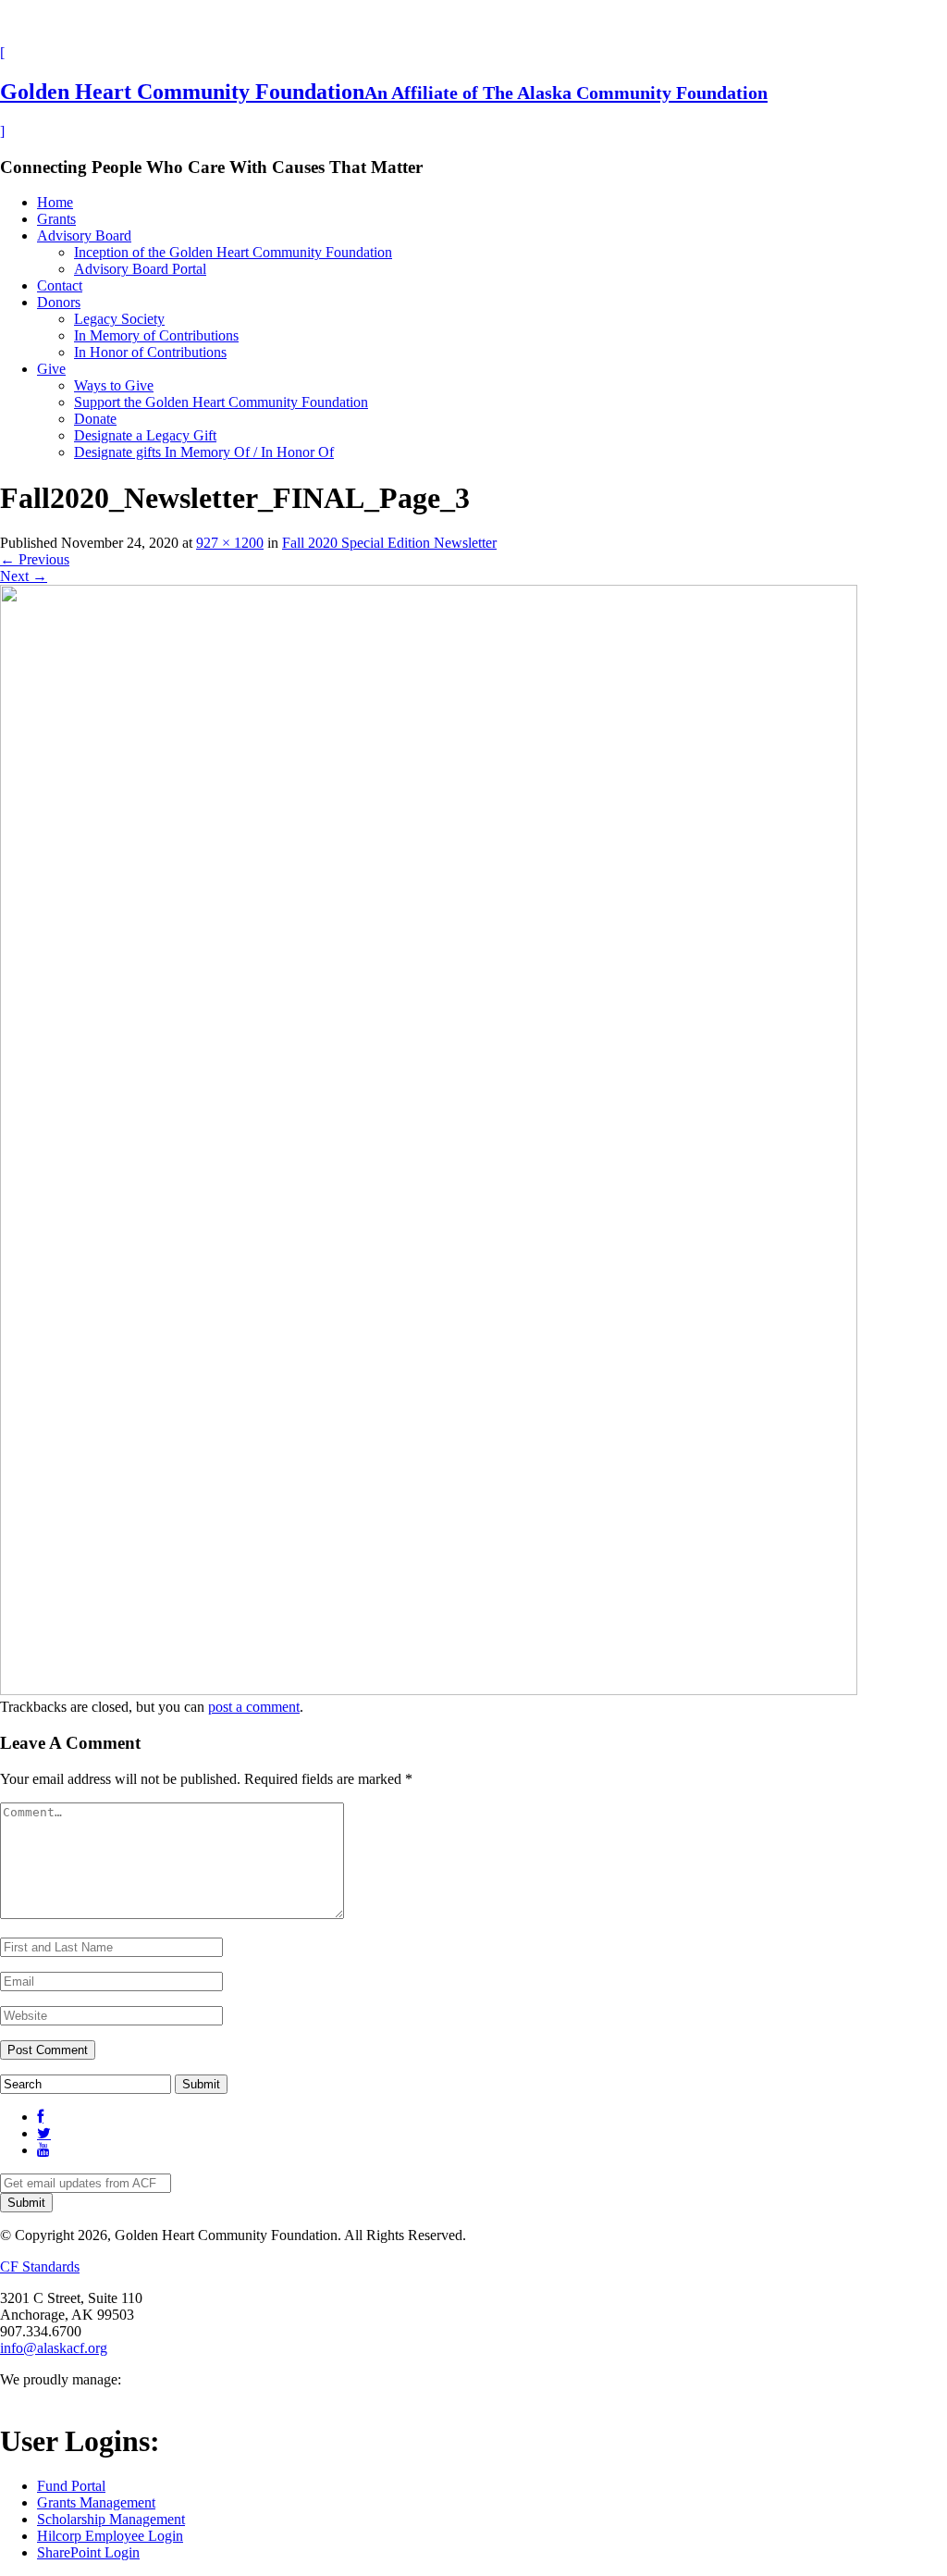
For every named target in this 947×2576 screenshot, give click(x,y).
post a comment (254, 1707)
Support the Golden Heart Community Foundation (221, 402)
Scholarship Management (111, 2519)
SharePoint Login (88, 2552)
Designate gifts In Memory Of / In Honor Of (204, 452)
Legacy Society (119, 319)
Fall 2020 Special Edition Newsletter (389, 543)
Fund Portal (71, 2486)
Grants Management (96, 2502)
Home (55, 202)
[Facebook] (40, 2117)
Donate (95, 419)
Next (24, 576)
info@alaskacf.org (54, 2348)
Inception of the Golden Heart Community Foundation (233, 252)
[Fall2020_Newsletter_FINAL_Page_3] (429, 1690)
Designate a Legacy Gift (145, 435)
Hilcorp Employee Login (110, 2536)
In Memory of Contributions (156, 335)
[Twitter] (44, 2133)
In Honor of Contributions (150, 352)
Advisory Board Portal (140, 269)
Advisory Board (84, 235)
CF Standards (40, 2266)
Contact (60, 285)
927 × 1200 (230, 543)
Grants (56, 219)
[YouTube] (43, 2150)
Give (51, 369)
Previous (35, 559)
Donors (59, 302)
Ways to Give (114, 385)
